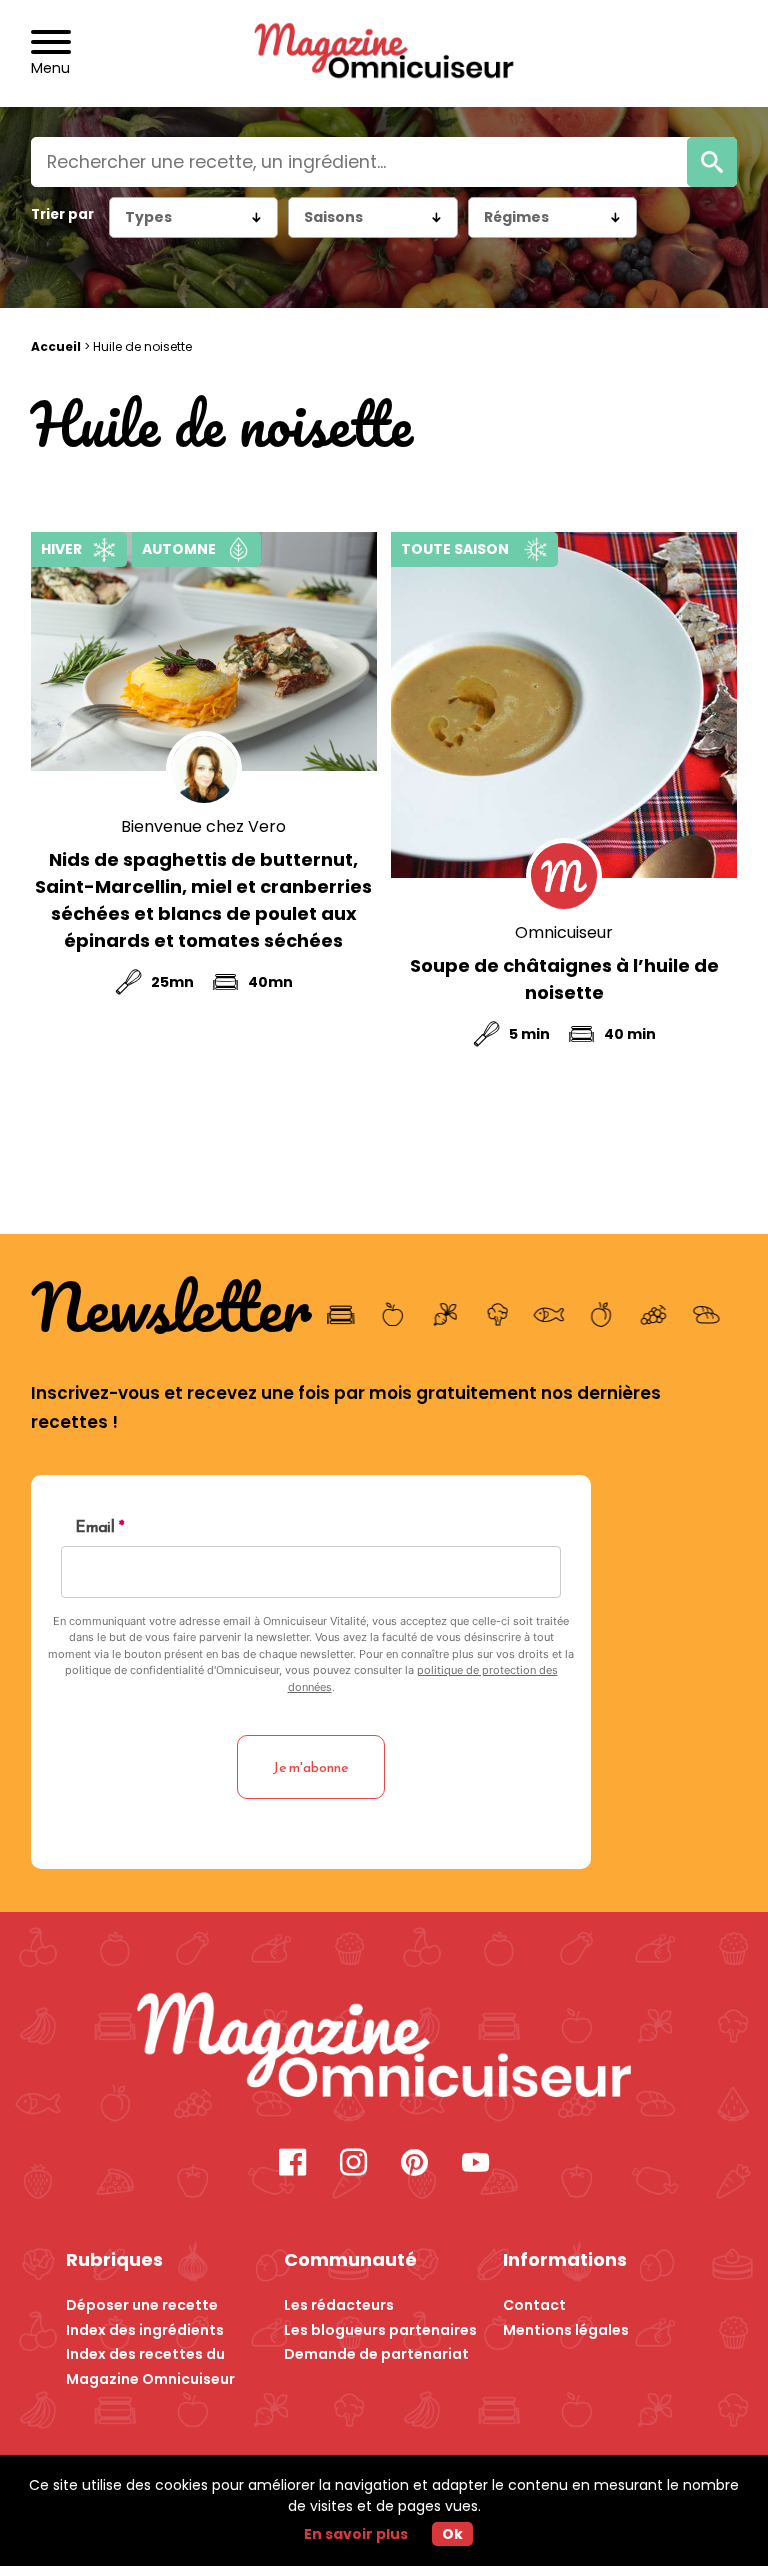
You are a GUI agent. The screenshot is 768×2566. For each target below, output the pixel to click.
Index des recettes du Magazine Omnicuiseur (150, 2366)
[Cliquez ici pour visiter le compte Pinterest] (414, 2164)
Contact (534, 2305)
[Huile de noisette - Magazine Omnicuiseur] (384, 2048)
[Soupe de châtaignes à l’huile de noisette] (564, 705)
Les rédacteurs (339, 2305)
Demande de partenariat (376, 2354)
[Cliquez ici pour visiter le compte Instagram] (353, 2164)
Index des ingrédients (145, 2330)
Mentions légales (566, 2330)
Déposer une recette (142, 2305)
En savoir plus (356, 2534)
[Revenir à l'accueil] (384, 53)
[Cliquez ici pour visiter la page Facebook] (292, 2164)
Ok (452, 2534)
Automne (179, 549)
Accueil (56, 346)
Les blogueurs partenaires (380, 2330)
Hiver (61, 549)
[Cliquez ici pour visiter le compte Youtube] (475, 2164)
